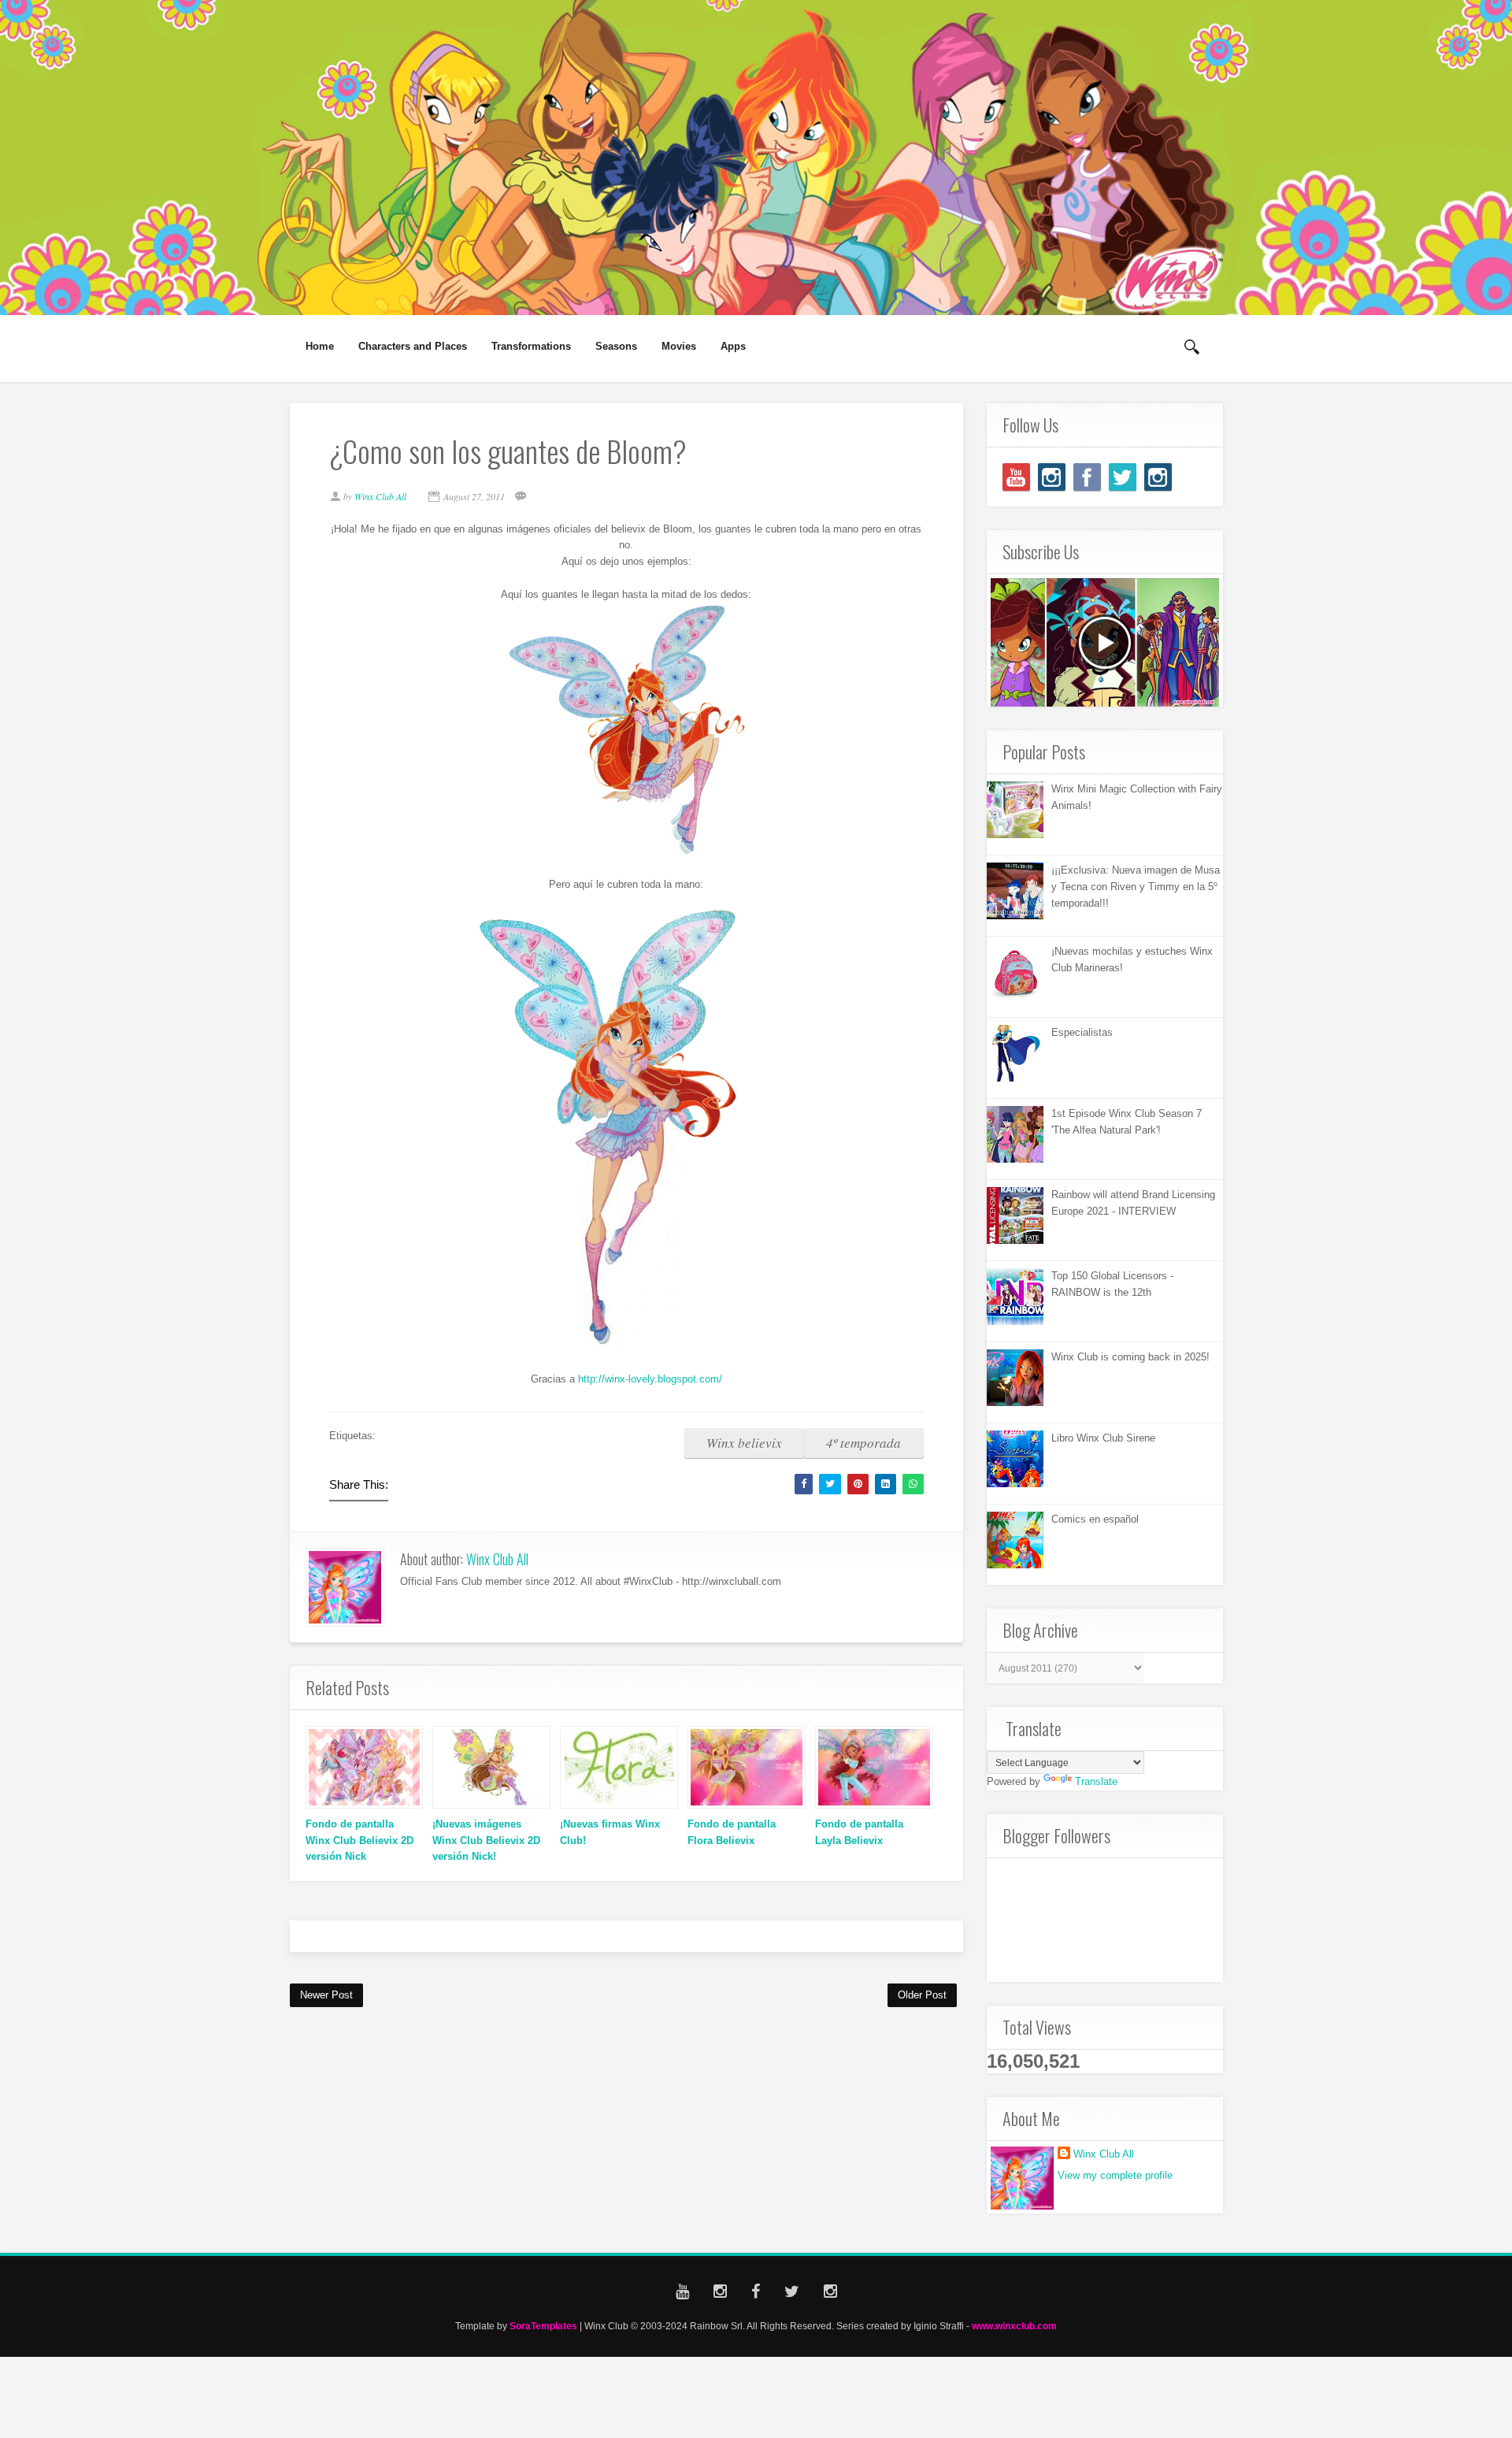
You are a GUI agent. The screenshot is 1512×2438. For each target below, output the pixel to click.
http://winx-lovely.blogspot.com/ (650, 1379)
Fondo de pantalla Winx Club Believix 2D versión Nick (359, 1841)
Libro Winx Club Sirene (1103, 1438)
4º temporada (863, 1443)
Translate (1096, 1781)
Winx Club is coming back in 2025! (1130, 1357)
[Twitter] (1123, 477)
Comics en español (1095, 1519)
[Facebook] (1087, 477)
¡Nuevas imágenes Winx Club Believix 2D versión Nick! (486, 1841)
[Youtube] (1016, 477)
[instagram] (1052, 477)
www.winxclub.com (1014, 2326)
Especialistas (1082, 1032)
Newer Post (326, 1995)
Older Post (922, 1995)
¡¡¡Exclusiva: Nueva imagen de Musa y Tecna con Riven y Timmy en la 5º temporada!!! (1136, 887)
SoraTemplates (543, 2326)
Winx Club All (497, 1559)
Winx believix (744, 1443)
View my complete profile (1115, 2175)
